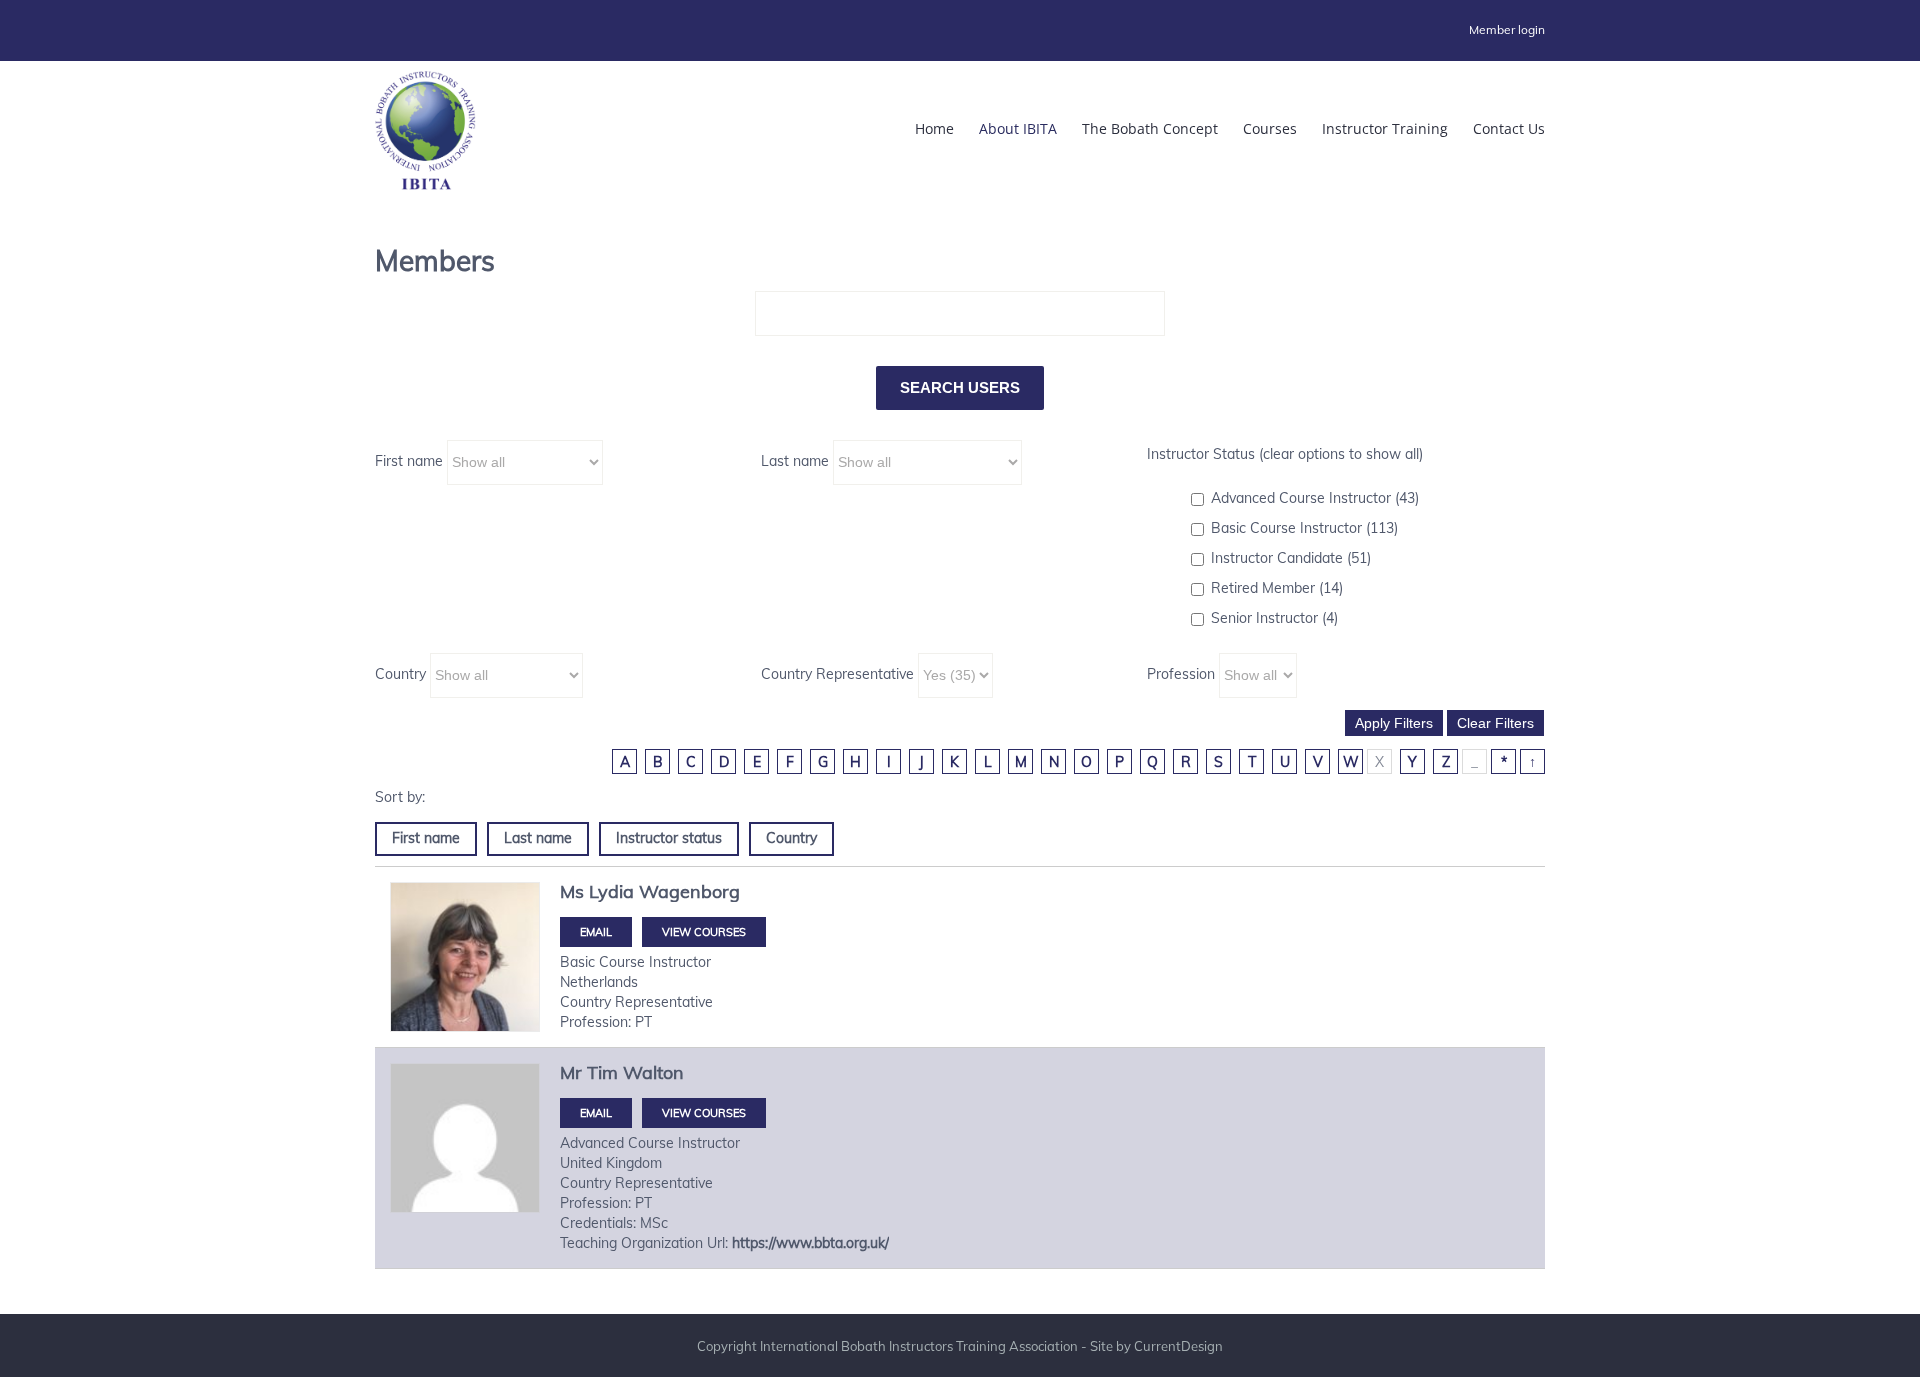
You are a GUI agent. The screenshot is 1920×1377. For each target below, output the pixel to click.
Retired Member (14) (1277, 588)
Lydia (611, 891)
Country (400, 674)
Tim (602, 1072)
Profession (1181, 674)
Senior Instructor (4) (1274, 618)
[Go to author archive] (465, 957)
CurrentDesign (1178, 1346)
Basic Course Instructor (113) (1304, 528)
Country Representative (837, 674)
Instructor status (669, 838)
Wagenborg (689, 891)
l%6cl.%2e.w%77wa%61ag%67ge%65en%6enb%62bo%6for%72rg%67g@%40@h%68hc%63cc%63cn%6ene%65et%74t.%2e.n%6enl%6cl (596, 932)
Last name (795, 461)
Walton (653, 1072)
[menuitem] (1507, 30)
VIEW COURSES (704, 932)
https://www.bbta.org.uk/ (810, 1243)
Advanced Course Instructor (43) (1315, 498)
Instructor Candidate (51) (1291, 558)
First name (409, 461)
